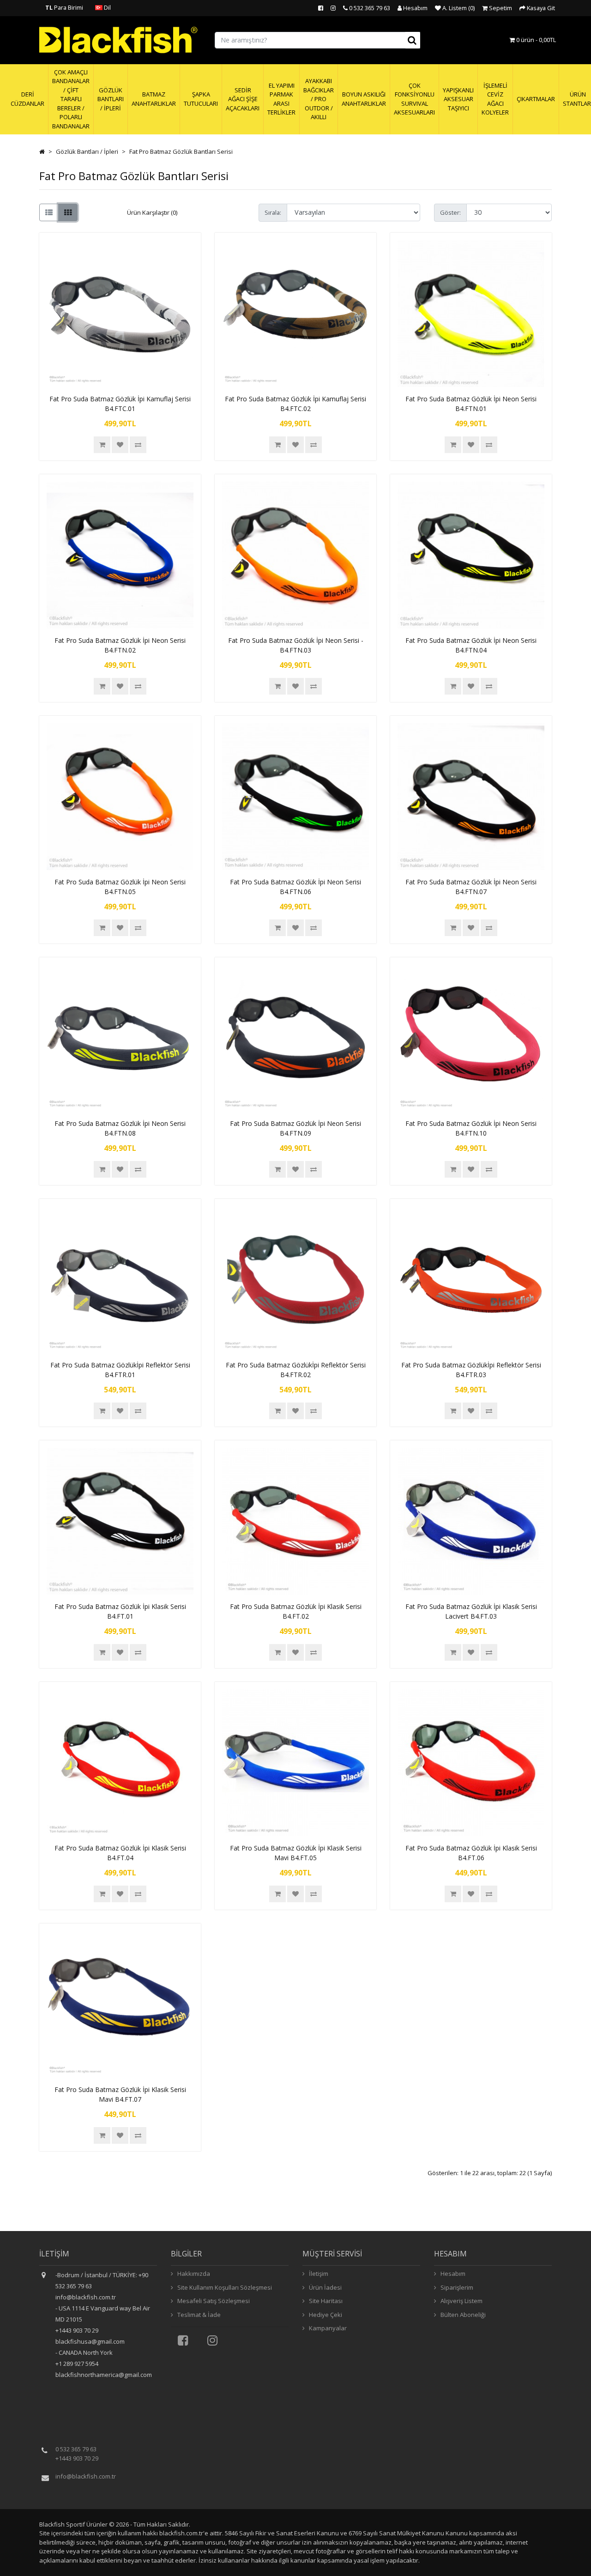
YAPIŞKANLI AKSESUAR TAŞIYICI (458, 99)
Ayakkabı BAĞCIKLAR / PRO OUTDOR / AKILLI (319, 99)
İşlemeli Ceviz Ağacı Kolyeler (495, 99)
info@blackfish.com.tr (86, 2476)
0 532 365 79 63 (76, 2449)
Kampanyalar (327, 2328)
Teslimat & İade (198, 2315)
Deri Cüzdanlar (27, 99)
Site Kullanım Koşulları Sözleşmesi (224, 2287)
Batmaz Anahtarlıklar (154, 99)
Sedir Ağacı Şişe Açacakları (243, 99)
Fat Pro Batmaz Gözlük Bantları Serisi (181, 151)
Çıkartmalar (536, 99)
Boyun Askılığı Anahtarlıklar (364, 99)
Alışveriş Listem (461, 2301)
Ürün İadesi (325, 2287)
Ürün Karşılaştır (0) (152, 212)
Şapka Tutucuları (201, 99)
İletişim (318, 2274)
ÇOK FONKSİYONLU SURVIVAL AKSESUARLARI (414, 99)
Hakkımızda (193, 2274)
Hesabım (452, 2274)
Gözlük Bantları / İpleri (111, 99)
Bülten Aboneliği (462, 2315)
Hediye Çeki (325, 2315)
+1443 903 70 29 (77, 2458)
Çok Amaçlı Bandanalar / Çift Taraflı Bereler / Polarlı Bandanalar (71, 99)
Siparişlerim (456, 2287)
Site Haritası (325, 2301)
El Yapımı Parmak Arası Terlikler (281, 99)
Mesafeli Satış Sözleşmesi (213, 2301)
